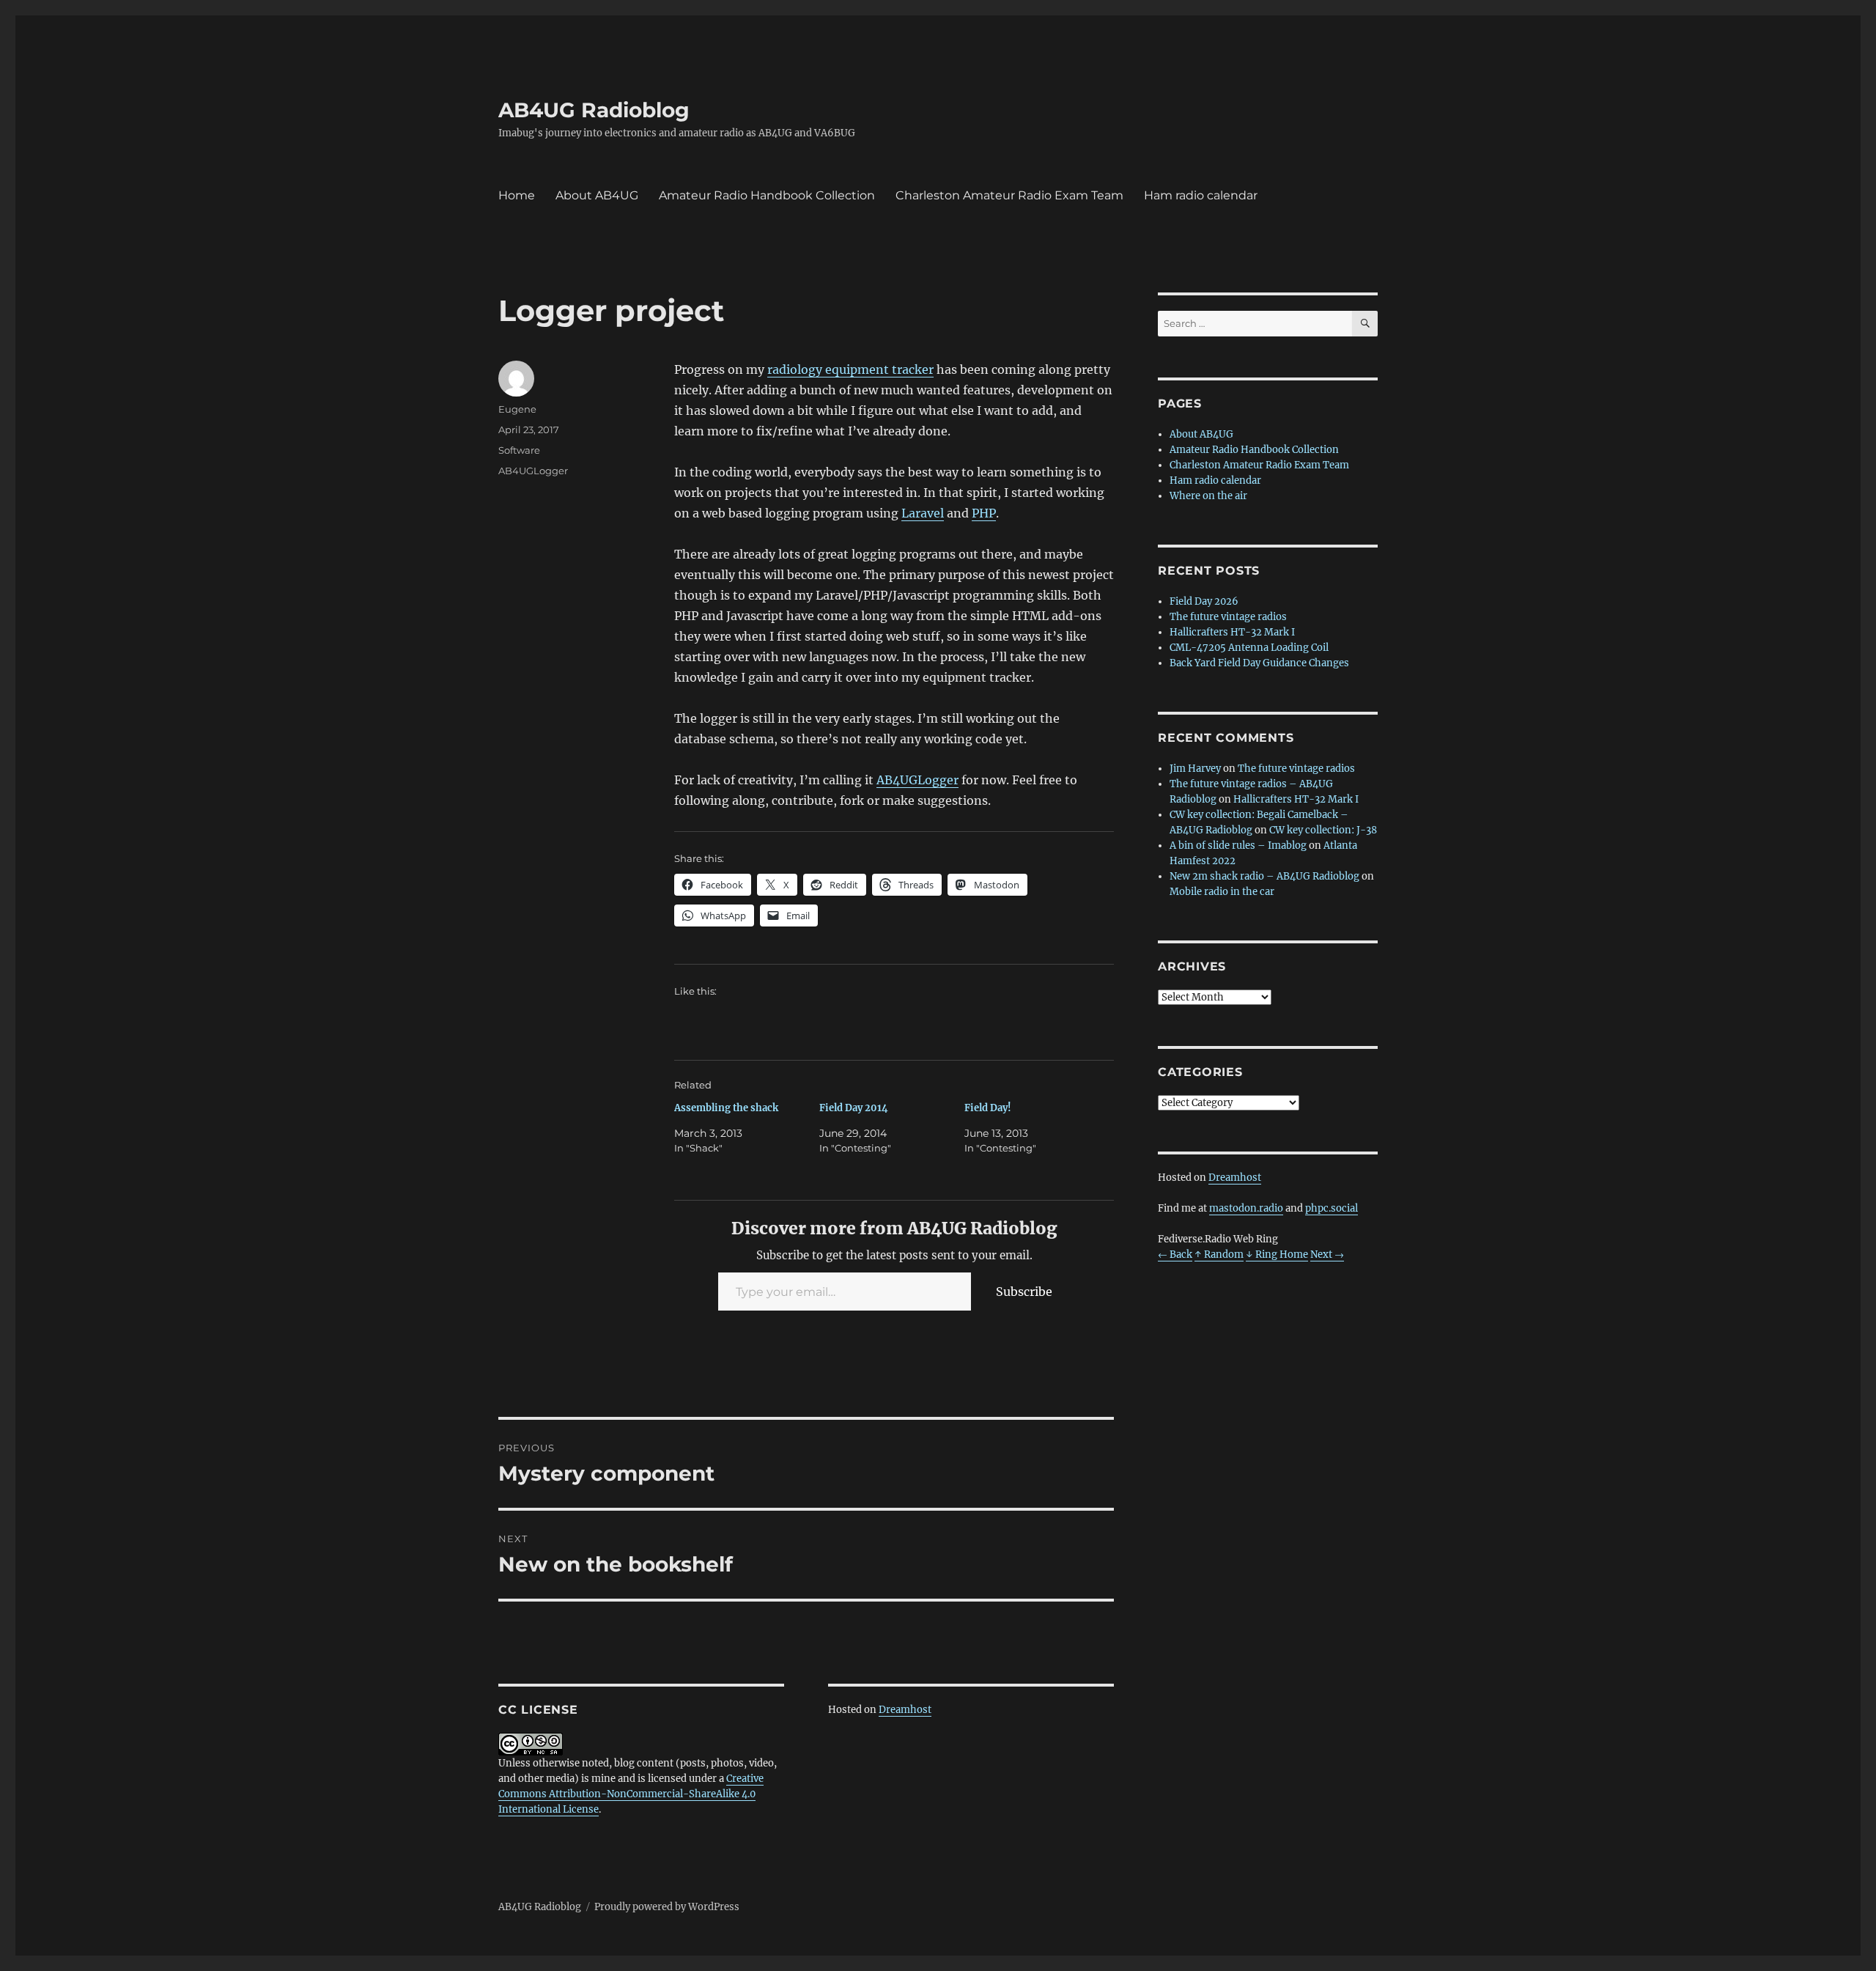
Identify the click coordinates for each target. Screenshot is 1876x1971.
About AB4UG (597, 195)
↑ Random (1219, 1255)
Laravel (923, 513)
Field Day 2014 (854, 1108)
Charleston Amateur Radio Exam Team (1009, 195)
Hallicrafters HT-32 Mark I (1232, 632)
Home (517, 195)
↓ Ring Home (1277, 1255)
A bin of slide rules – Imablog (1238, 845)
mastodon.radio (1246, 1208)
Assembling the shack (726, 1108)
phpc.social (1332, 1208)
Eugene (517, 409)
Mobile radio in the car (1222, 892)
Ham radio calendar (1201, 195)
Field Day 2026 (1204, 601)
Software (519, 450)
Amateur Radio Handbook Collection (767, 195)
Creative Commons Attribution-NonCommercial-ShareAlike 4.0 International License (631, 1794)
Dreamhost (905, 1710)
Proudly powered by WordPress (667, 1907)
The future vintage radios (1228, 617)
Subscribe (1024, 1292)
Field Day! (988, 1108)
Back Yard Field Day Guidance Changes (1259, 663)
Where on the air (1208, 496)
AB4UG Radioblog (594, 110)
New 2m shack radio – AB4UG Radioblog (1264, 876)
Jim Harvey (1195, 769)
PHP (984, 513)
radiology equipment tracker (850, 369)
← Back (1175, 1255)
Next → (1327, 1255)
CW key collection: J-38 (1323, 830)
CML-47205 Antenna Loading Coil (1249, 648)
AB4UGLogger (917, 780)
